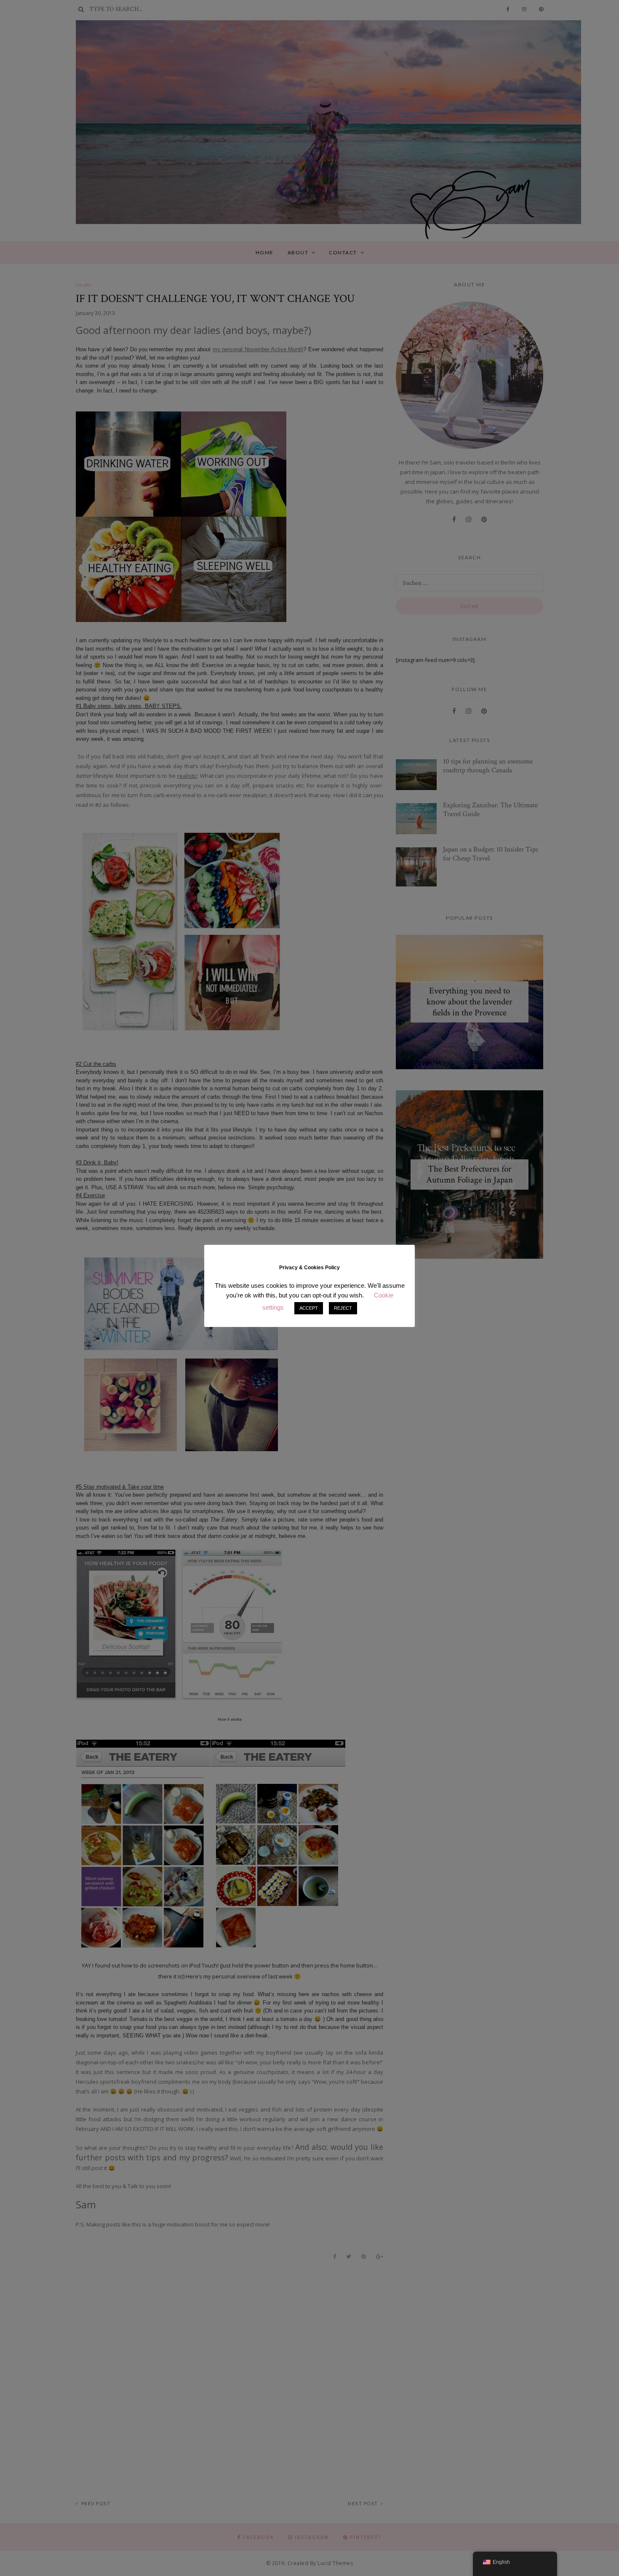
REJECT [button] (343, 1308)
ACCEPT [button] (309, 1308)
